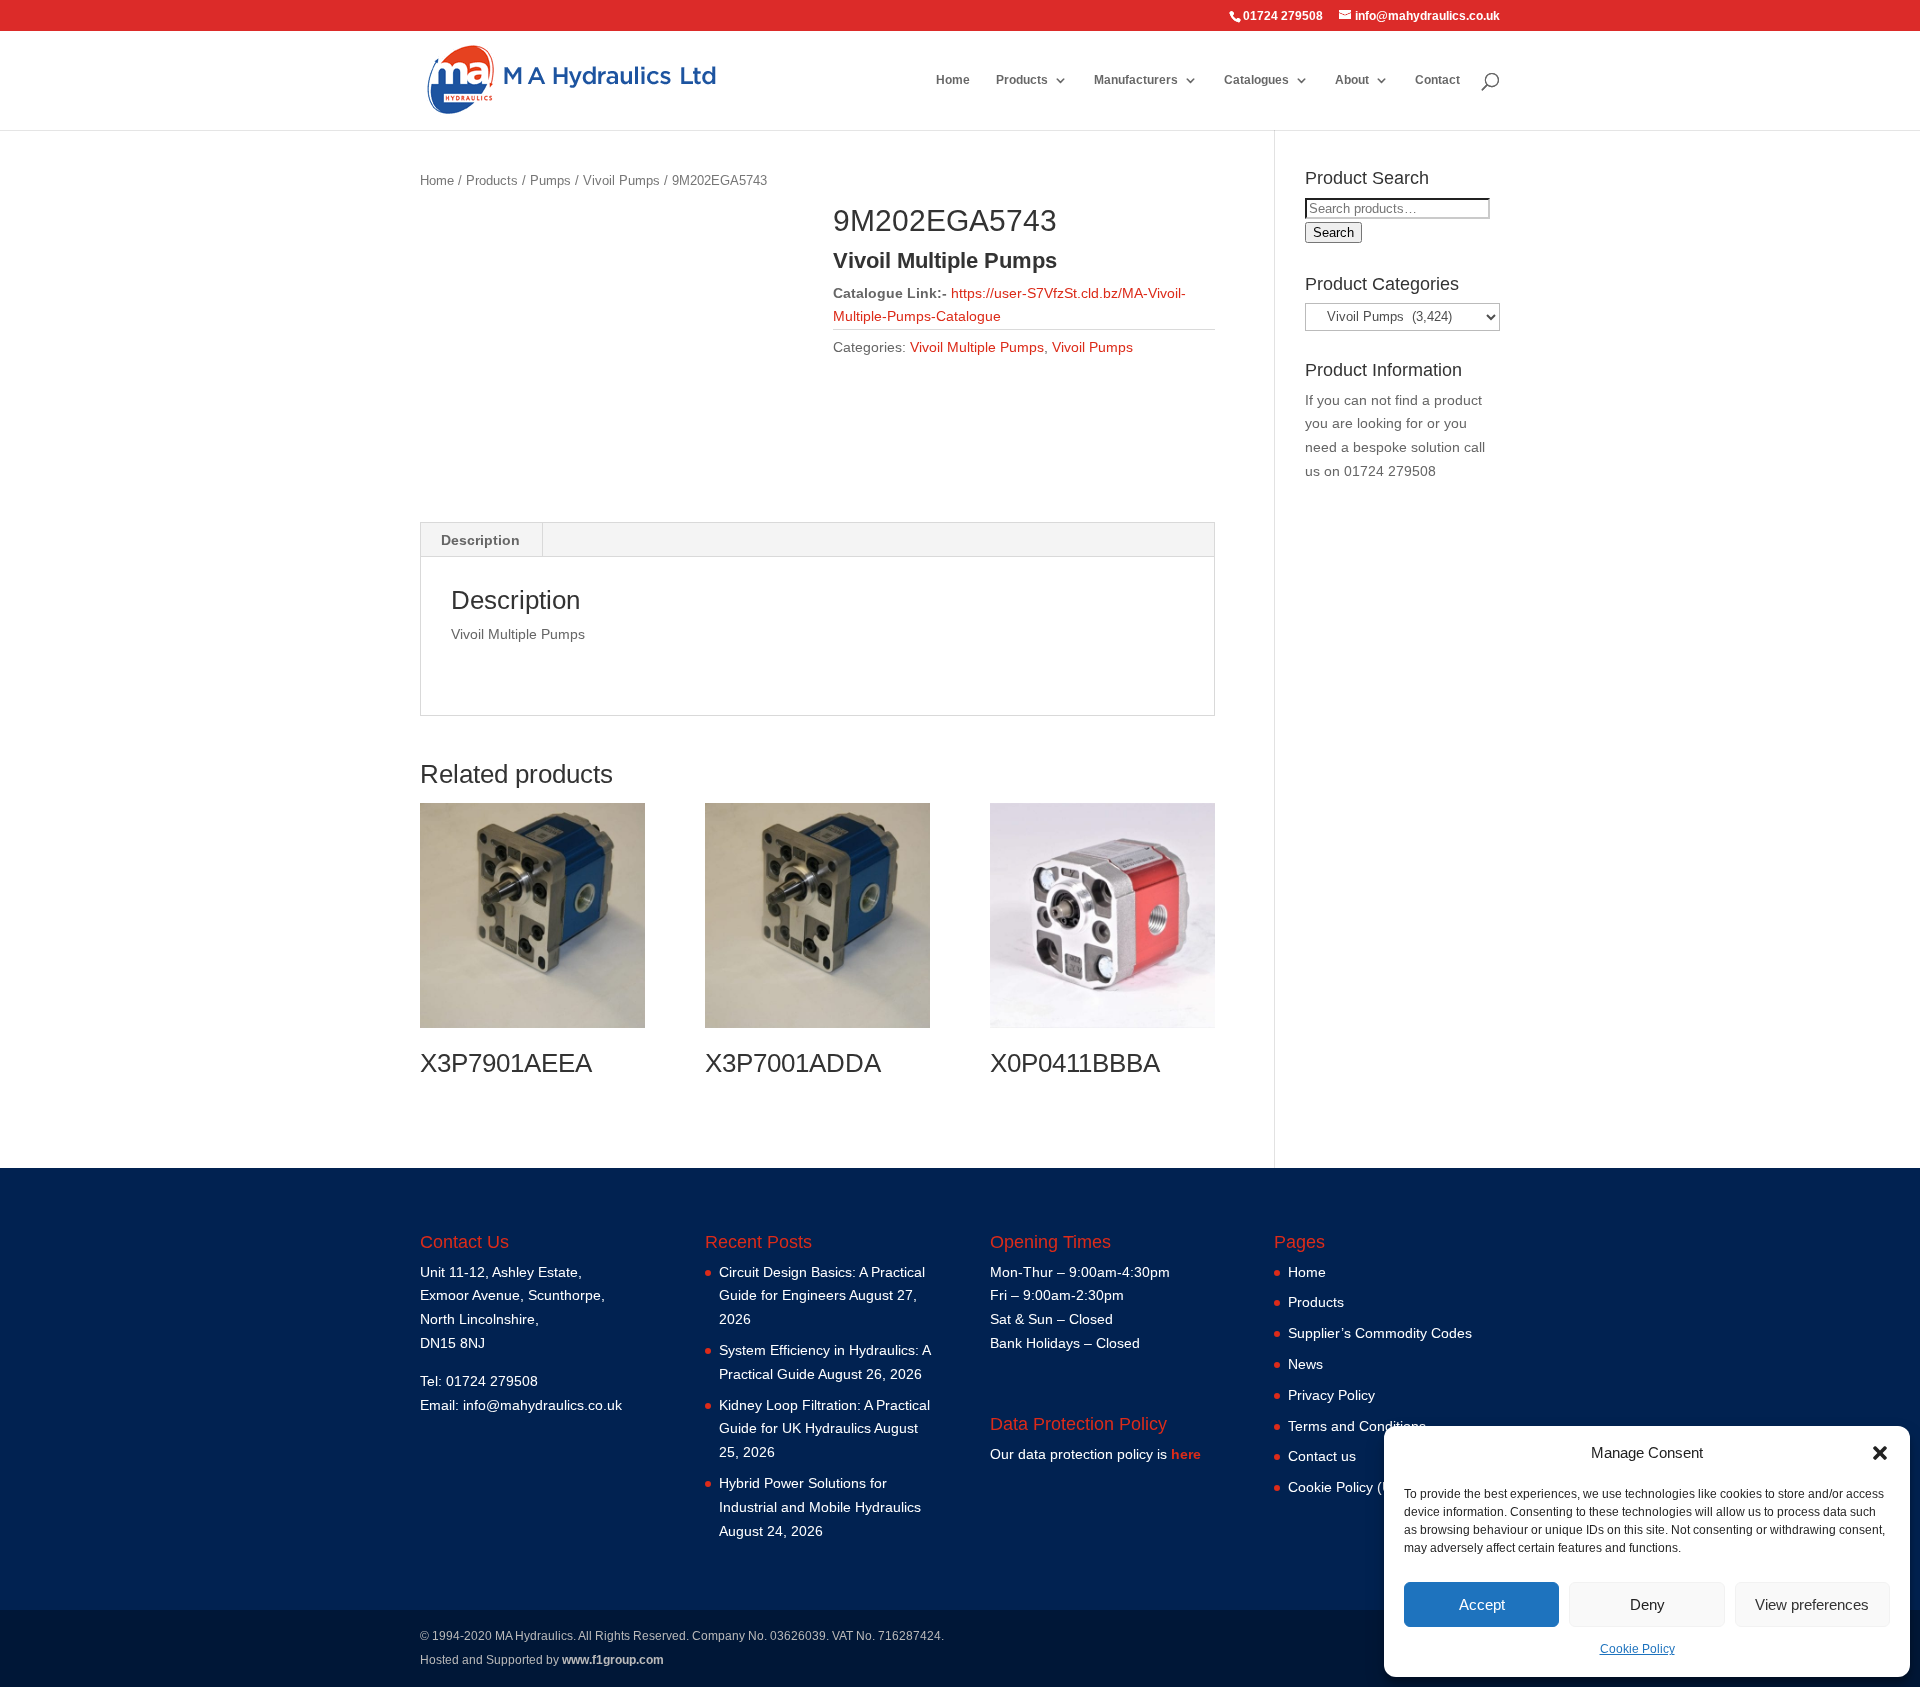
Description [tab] (480, 540)
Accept (1482, 1604)
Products (1022, 80)
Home (953, 80)
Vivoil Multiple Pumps (977, 347)
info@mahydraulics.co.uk (542, 1405)
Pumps (550, 180)
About (1352, 80)
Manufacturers (1136, 80)
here (1186, 1454)
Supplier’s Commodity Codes (1380, 1333)
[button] (1880, 1453)
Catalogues (1256, 80)
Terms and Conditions (1357, 1426)
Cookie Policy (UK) (1347, 1487)
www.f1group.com (613, 1660)
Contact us (1322, 1456)
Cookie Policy (1637, 1649)
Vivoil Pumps (621, 180)
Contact (1437, 80)
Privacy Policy (1331, 1395)
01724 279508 (1390, 471)
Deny (1647, 1604)
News (1305, 1364)
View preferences (1812, 1604)
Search (1333, 232)
